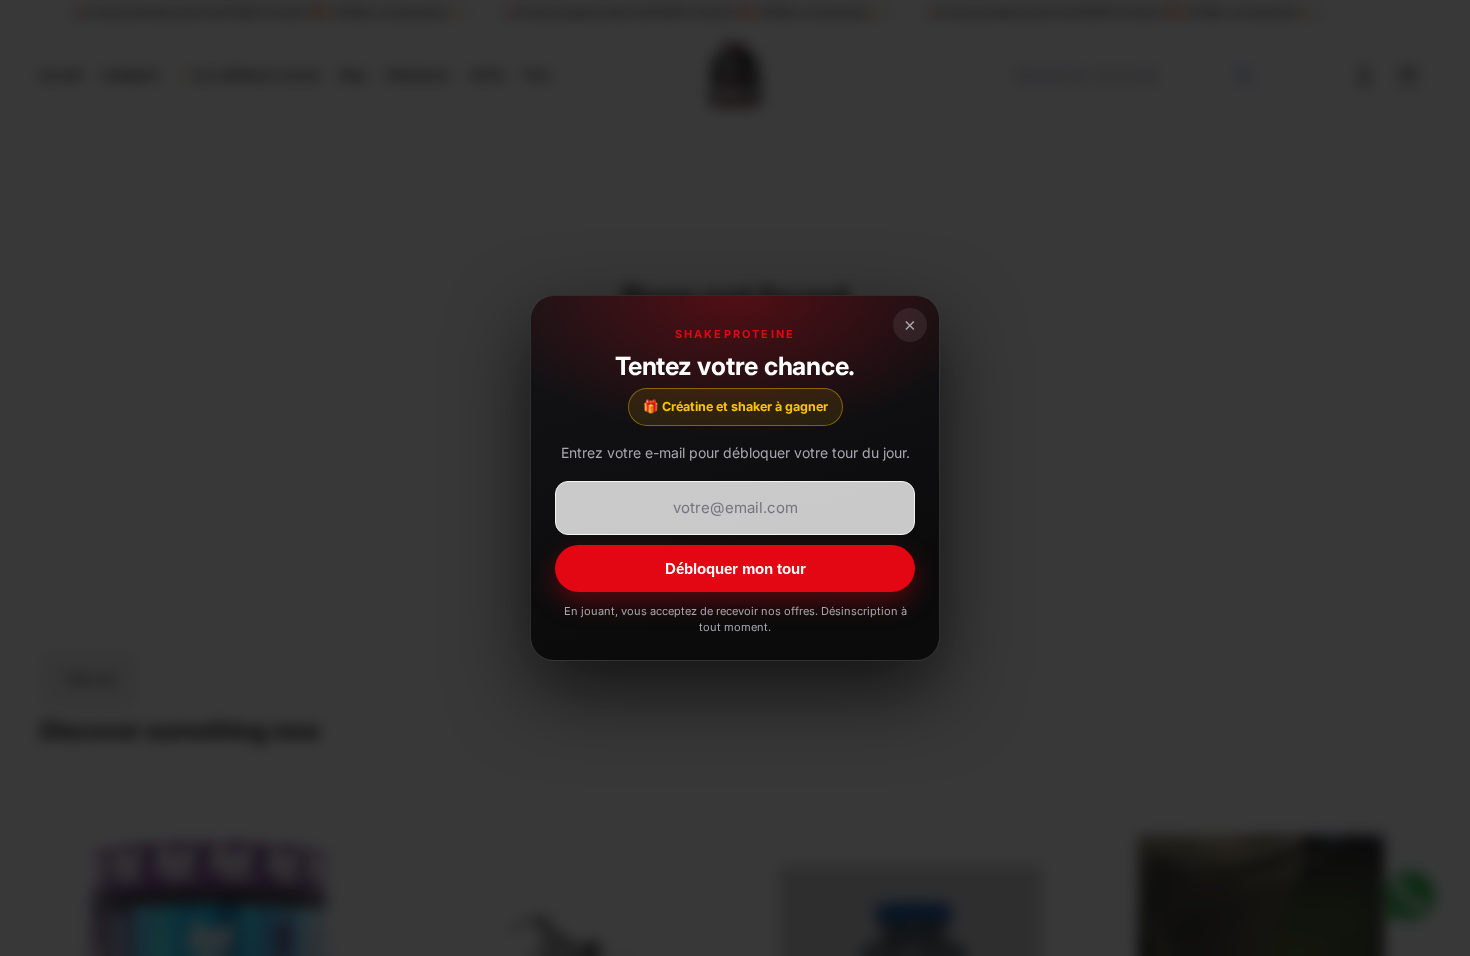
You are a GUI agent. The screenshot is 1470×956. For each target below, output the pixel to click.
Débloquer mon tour (735, 568)
